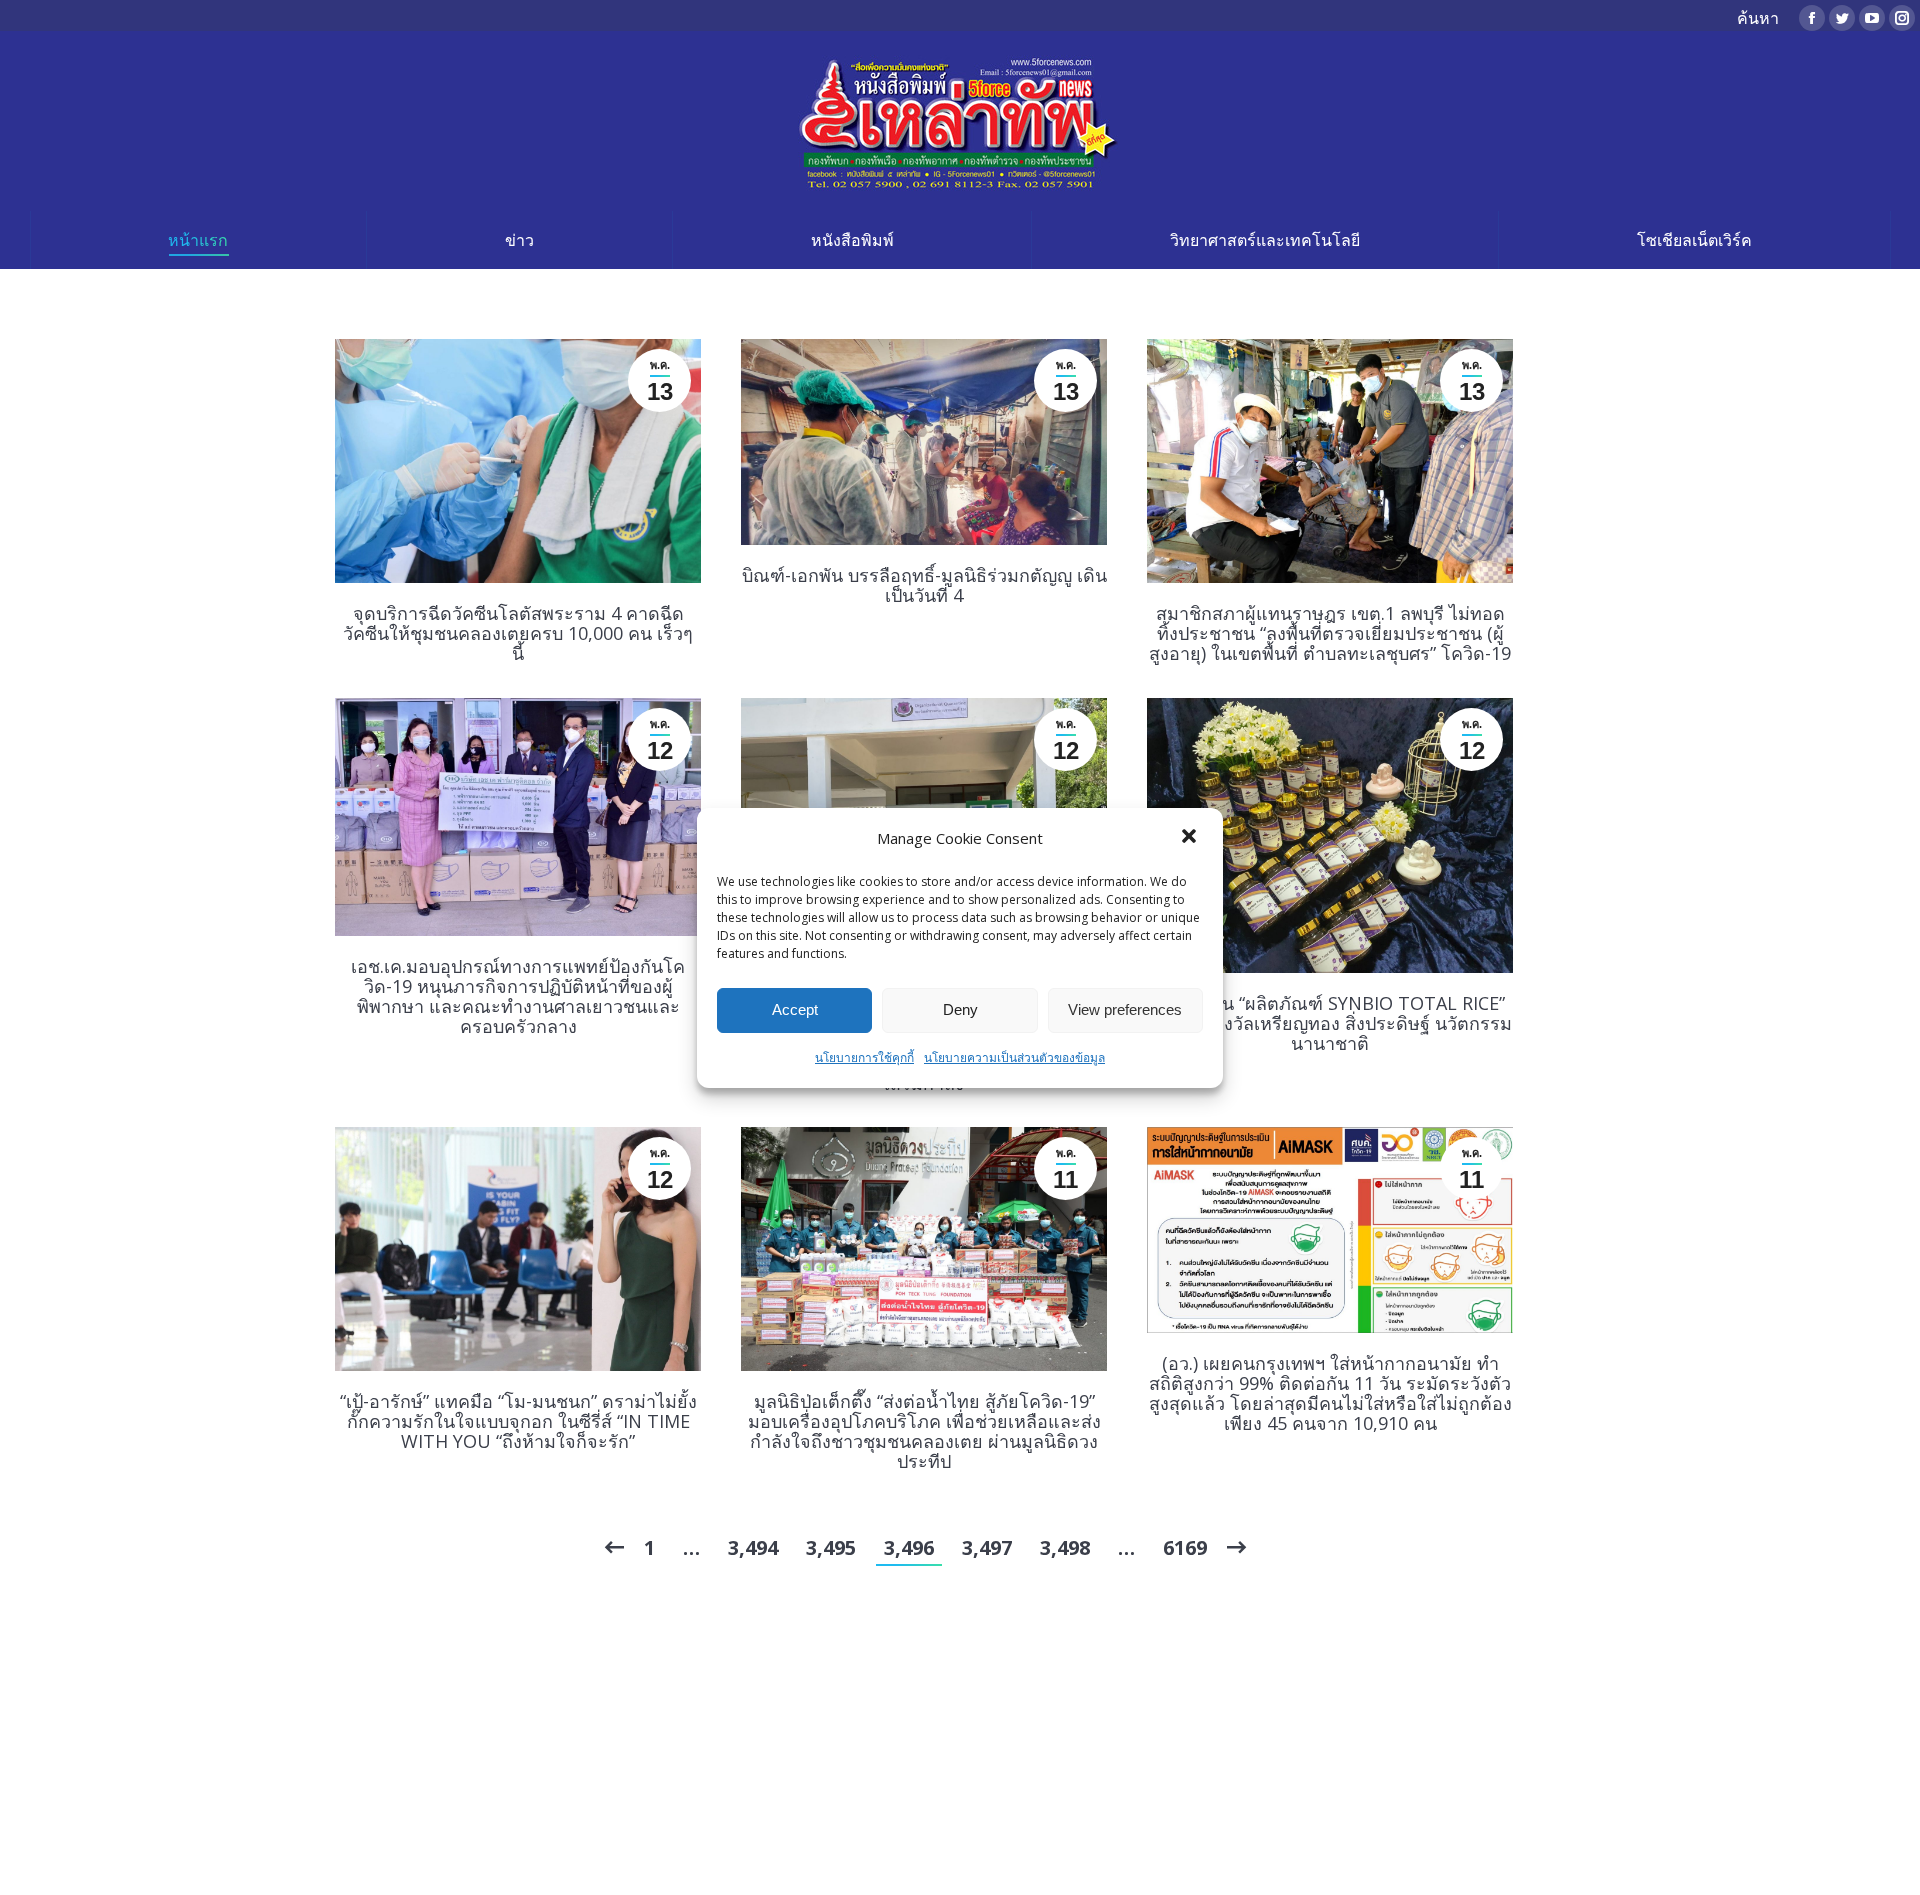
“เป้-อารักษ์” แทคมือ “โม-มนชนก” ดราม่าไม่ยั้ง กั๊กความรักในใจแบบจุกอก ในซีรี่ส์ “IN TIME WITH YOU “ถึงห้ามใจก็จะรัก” (518, 1421)
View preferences (1125, 1009)
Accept (795, 1009)
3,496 (909, 1547)
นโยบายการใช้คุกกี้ (864, 1057)
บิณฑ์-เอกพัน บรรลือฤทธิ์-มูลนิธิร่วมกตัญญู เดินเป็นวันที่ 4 (924, 585)
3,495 (831, 1547)
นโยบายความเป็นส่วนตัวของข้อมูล (1014, 1057)
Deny (960, 1009)
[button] (1191, 838)
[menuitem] (198, 240)
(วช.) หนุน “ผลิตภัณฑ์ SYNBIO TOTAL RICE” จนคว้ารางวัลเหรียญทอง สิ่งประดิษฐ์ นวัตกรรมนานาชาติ (1330, 1023)
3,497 (987, 1547)
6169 (1185, 1547)
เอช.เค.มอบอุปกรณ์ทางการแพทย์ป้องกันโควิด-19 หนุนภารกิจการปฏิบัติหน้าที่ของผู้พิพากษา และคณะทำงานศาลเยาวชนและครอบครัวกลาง (518, 996)
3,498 (1065, 1547)
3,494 (753, 1547)
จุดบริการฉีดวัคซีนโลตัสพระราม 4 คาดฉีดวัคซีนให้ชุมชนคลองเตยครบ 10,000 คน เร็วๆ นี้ (518, 633)
